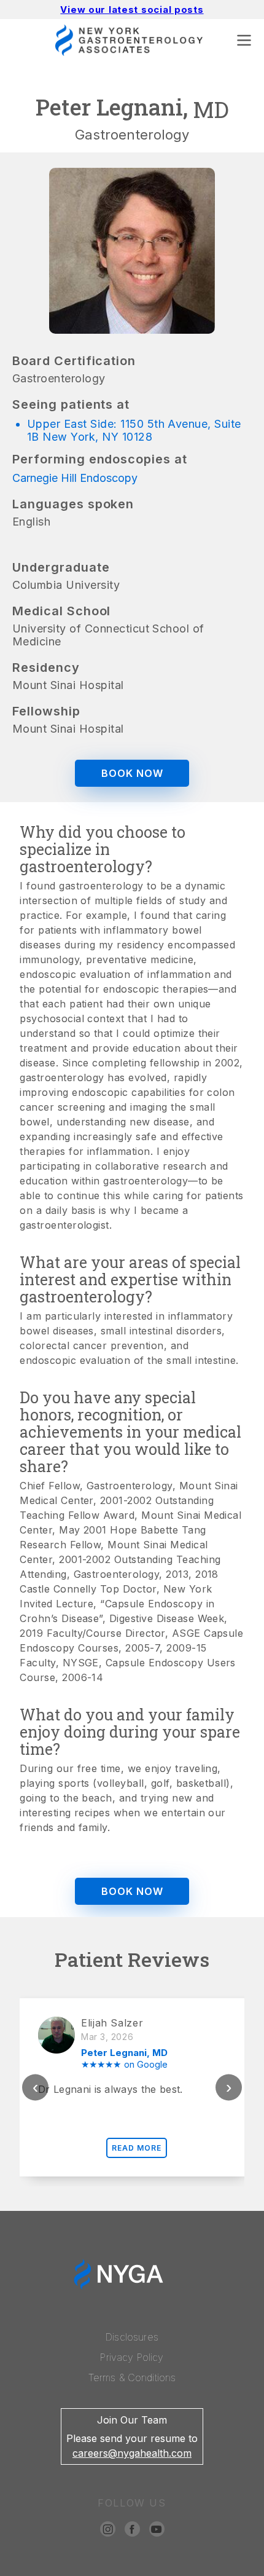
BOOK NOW (132, 773)
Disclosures (132, 2337)
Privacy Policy (132, 2357)
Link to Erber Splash (216, 2570)
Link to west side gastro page (98, 2570)
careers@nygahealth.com (132, 2453)
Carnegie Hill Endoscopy (75, 478)
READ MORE (137, 2148)
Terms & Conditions (132, 2377)
